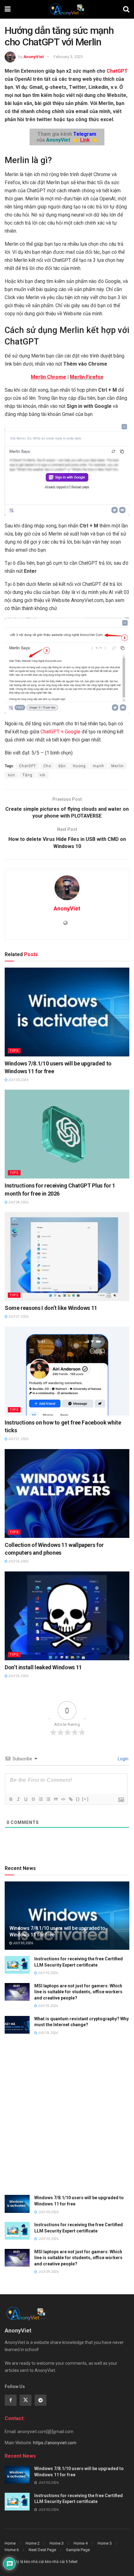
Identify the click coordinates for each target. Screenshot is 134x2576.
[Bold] (11, 1799)
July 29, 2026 (48, 2006)
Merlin (117, 766)
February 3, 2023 (68, 57)
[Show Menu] (8, 9)
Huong (79, 766)
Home (10, 2543)
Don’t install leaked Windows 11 (43, 1667)
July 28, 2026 (18, 1202)
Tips (14, 1051)
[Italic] (18, 1799)
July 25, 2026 (18, 1676)
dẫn (62, 766)
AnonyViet (33, 57)
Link (85, 140)
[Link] (70, 1799)
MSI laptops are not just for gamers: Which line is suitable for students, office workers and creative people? (78, 1992)
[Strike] (33, 1799)
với (43, 775)
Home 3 (57, 2543)
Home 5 (105, 2543)
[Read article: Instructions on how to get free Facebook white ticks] (67, 1371)
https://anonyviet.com (55, 2443)
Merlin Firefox (86, 377)
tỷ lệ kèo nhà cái (30, 2562)
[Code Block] (63, 1799)
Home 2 (33, 2543)
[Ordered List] (41, 1799)
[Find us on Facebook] (11, 2400)
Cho (47, 766)
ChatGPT (117, 71)
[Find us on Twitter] (26, 2400)
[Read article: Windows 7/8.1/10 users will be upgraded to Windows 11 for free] (67, 1012)
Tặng (27, 775)
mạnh (98, 766)
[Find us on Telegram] (41, 2400)
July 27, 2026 (18, 1317)
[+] (85, 1799)
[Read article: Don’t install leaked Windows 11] (67, 1616)
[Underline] (26, 1799)
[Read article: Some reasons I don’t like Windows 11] (67, 1256)
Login (123, 1759)
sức (12, 775)
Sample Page (78, 2550)
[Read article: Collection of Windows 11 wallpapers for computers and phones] (67, 1493)
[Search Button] (126, 9)
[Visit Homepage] (67, 9)
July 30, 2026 (18, 1080)
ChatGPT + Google (60, 732)
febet (73, 2562)
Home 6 (12, 2550)
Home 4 (81, 2543)
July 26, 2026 (18, 1561)
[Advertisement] (67, 2119)
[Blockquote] (55, 1799)
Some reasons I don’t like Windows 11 (51, 1308)
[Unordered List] (48, 1799)
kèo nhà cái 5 (56, 2562)
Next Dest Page (42, 2550)
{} (78, 1799)
